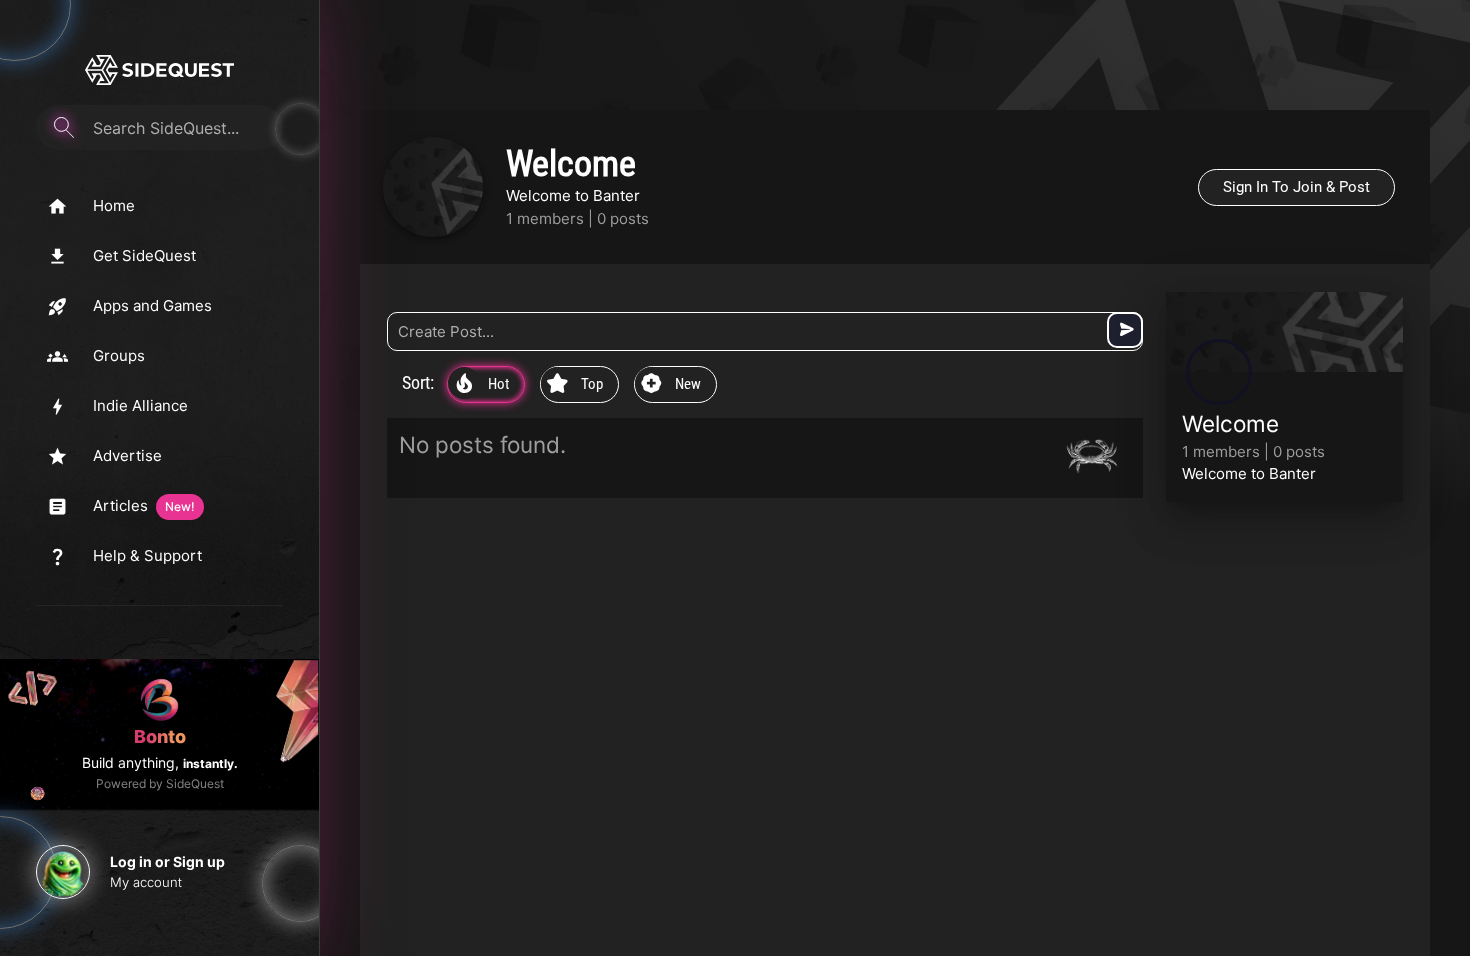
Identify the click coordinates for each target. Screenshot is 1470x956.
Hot (482, 385)
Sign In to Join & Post (1296, 187)
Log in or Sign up (167, 861)
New (671, 385)
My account (146, 882)
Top (575, 385)
